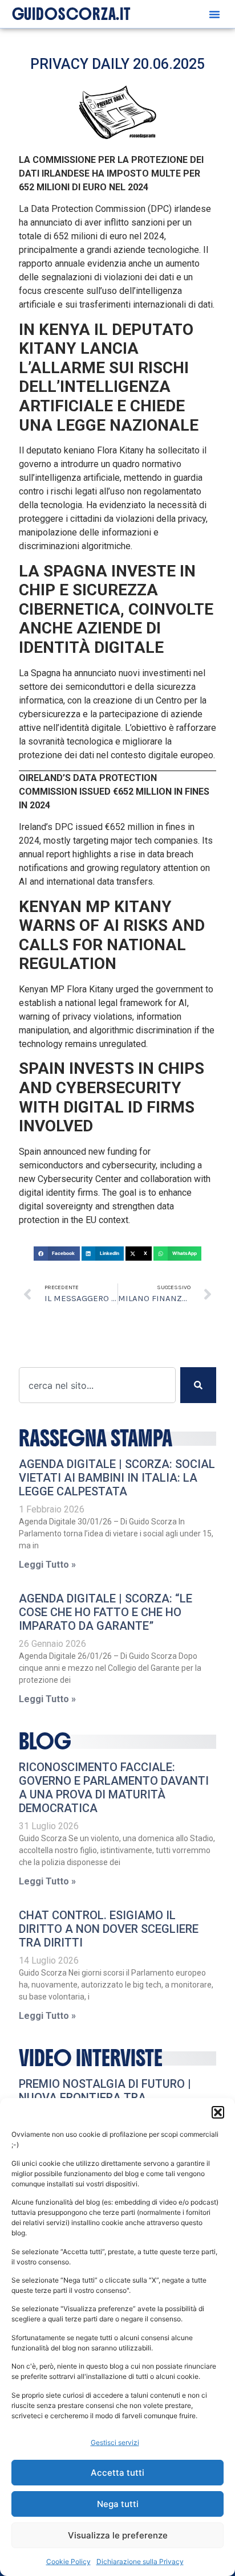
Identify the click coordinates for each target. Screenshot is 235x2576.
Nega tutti (118, 2504)
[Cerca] (198, 1385)
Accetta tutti (117, 2473)
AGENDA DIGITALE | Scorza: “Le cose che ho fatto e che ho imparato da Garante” (106, 1612)
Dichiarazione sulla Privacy (140, 2561)
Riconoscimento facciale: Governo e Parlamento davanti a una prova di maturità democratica (114, 1788)
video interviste (91, 2058)
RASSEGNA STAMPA (96, 1438)
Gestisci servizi (115, 2442)
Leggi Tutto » (47, 1565)
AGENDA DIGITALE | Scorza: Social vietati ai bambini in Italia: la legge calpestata (117, 1478)
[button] (218, 2112)
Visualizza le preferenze (118, 2535)
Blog (45, 1741)
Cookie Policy (68, 2561)
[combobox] (97, 1385)
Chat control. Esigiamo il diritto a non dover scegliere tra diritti (109, 1929)
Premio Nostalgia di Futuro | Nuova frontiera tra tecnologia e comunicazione (106, 2097)
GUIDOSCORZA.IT (72, 14)
